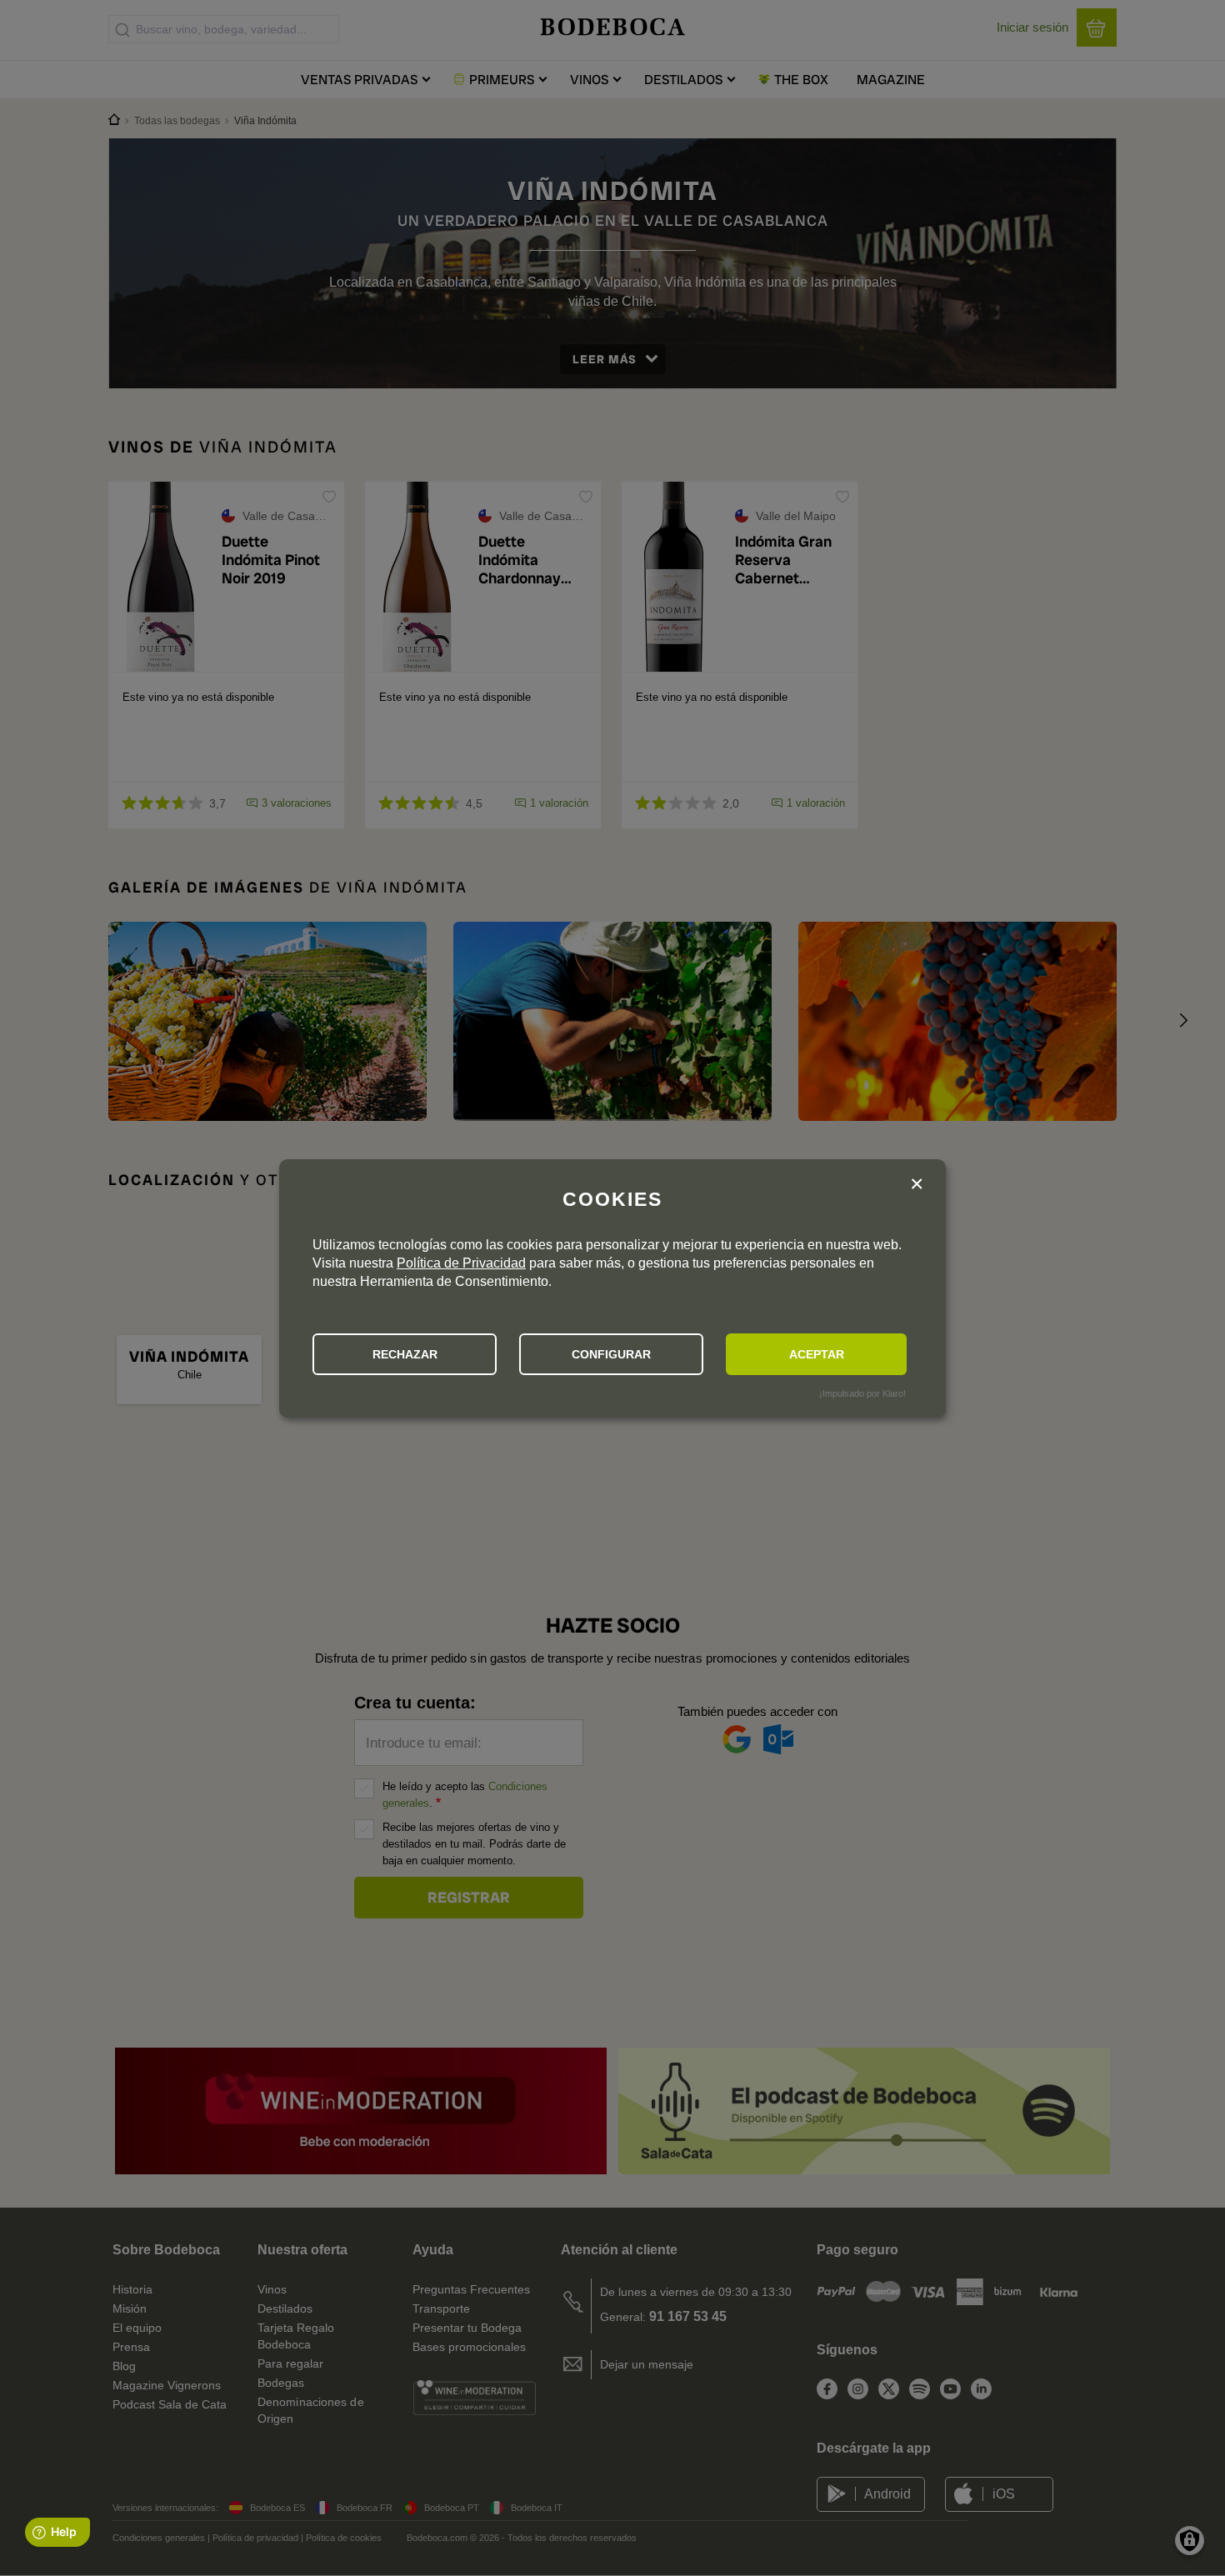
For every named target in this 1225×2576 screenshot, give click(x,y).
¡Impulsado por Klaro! (862, 1393)
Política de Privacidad (461, 1263)
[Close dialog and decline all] (917, 1186)
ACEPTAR (817, 1354)
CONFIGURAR (611, 1354)
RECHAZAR (405, 1354)
